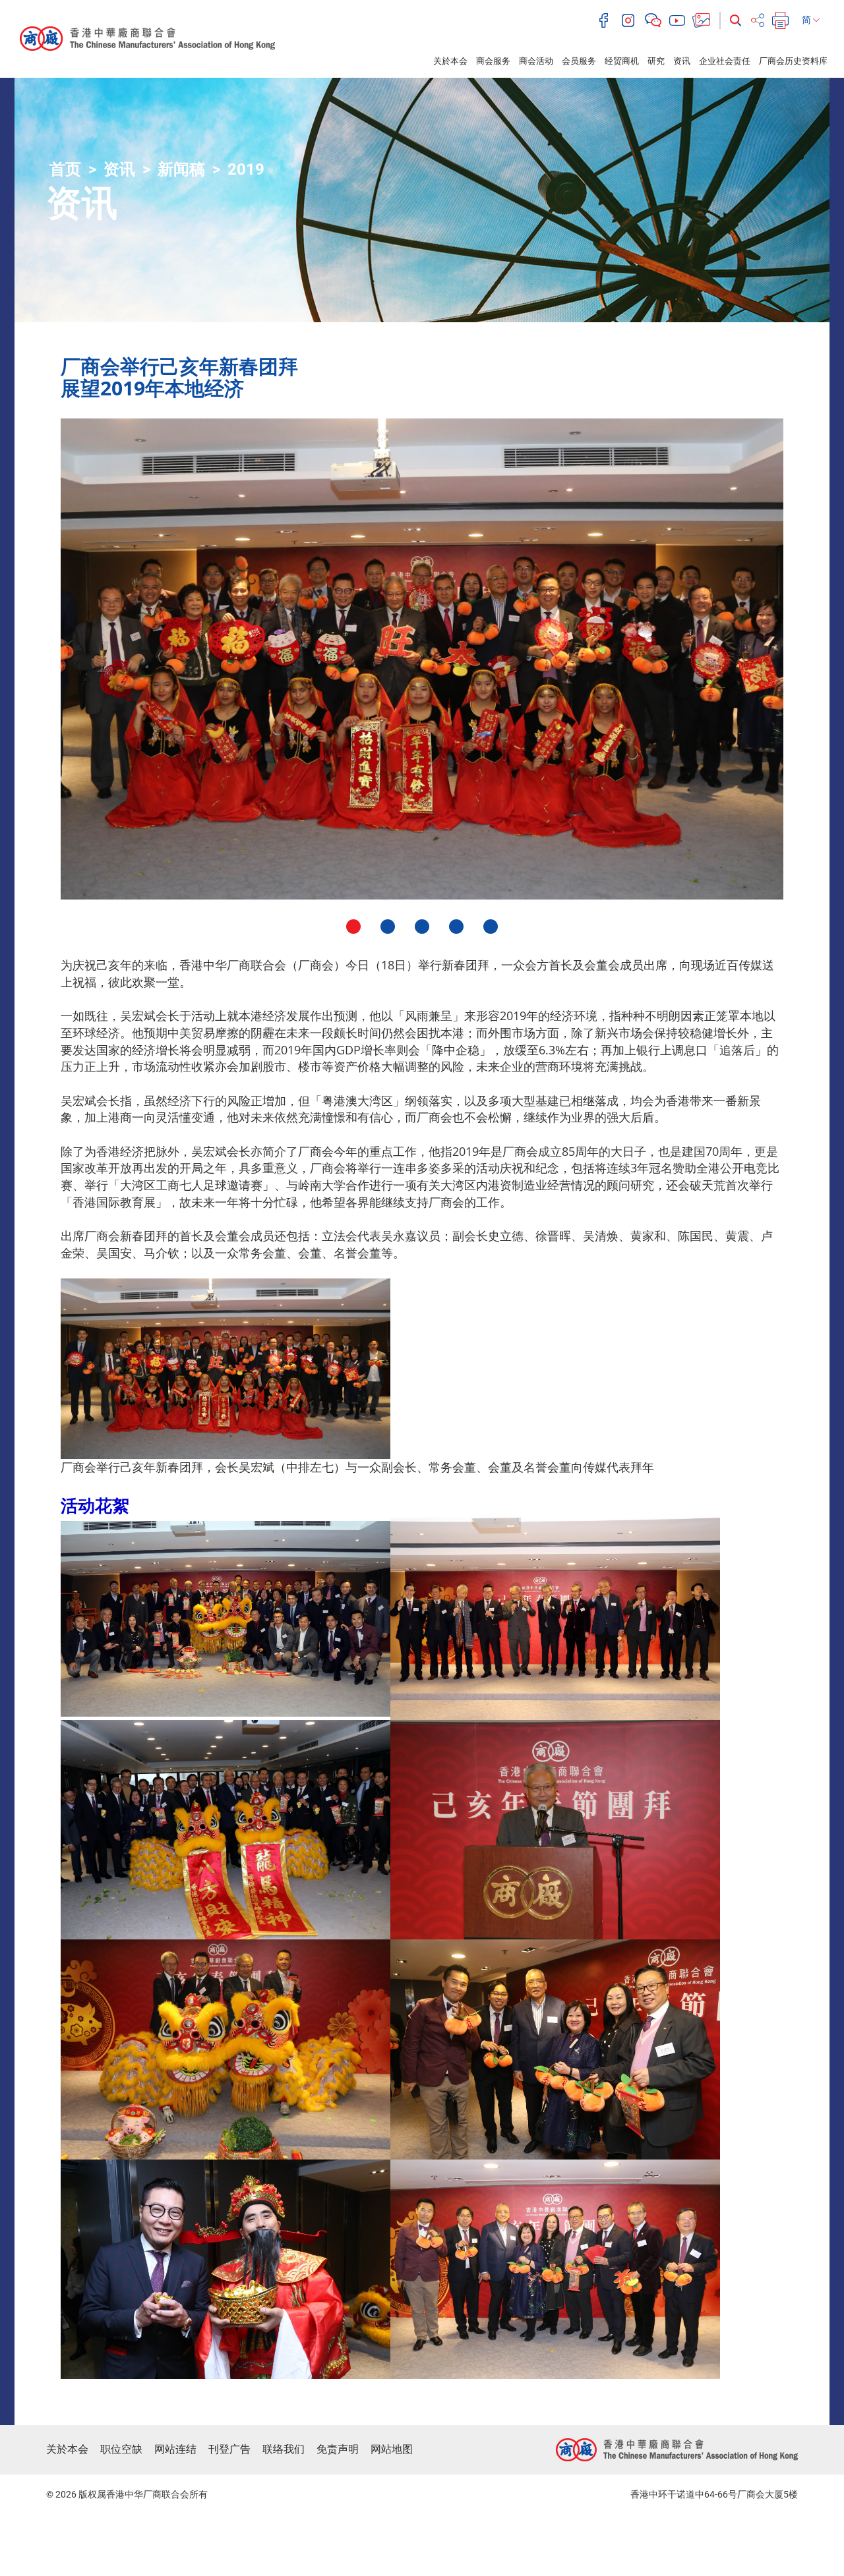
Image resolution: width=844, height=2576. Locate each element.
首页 (65, 169)
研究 (656, 61)
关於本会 (450, 61)
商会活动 (536, 61)
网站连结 (175, 2449)
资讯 (682, 61)
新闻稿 (181, 169)
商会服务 (493, 61)
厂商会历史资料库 (793, 61)
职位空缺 (121, 2449)
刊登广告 (229, 2449)
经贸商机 (622, 61)
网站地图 (392, 2449)
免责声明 (338, 2449)
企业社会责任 (725, 61)
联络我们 (284, 2449)
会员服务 (579, 61)
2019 (246, 169)
